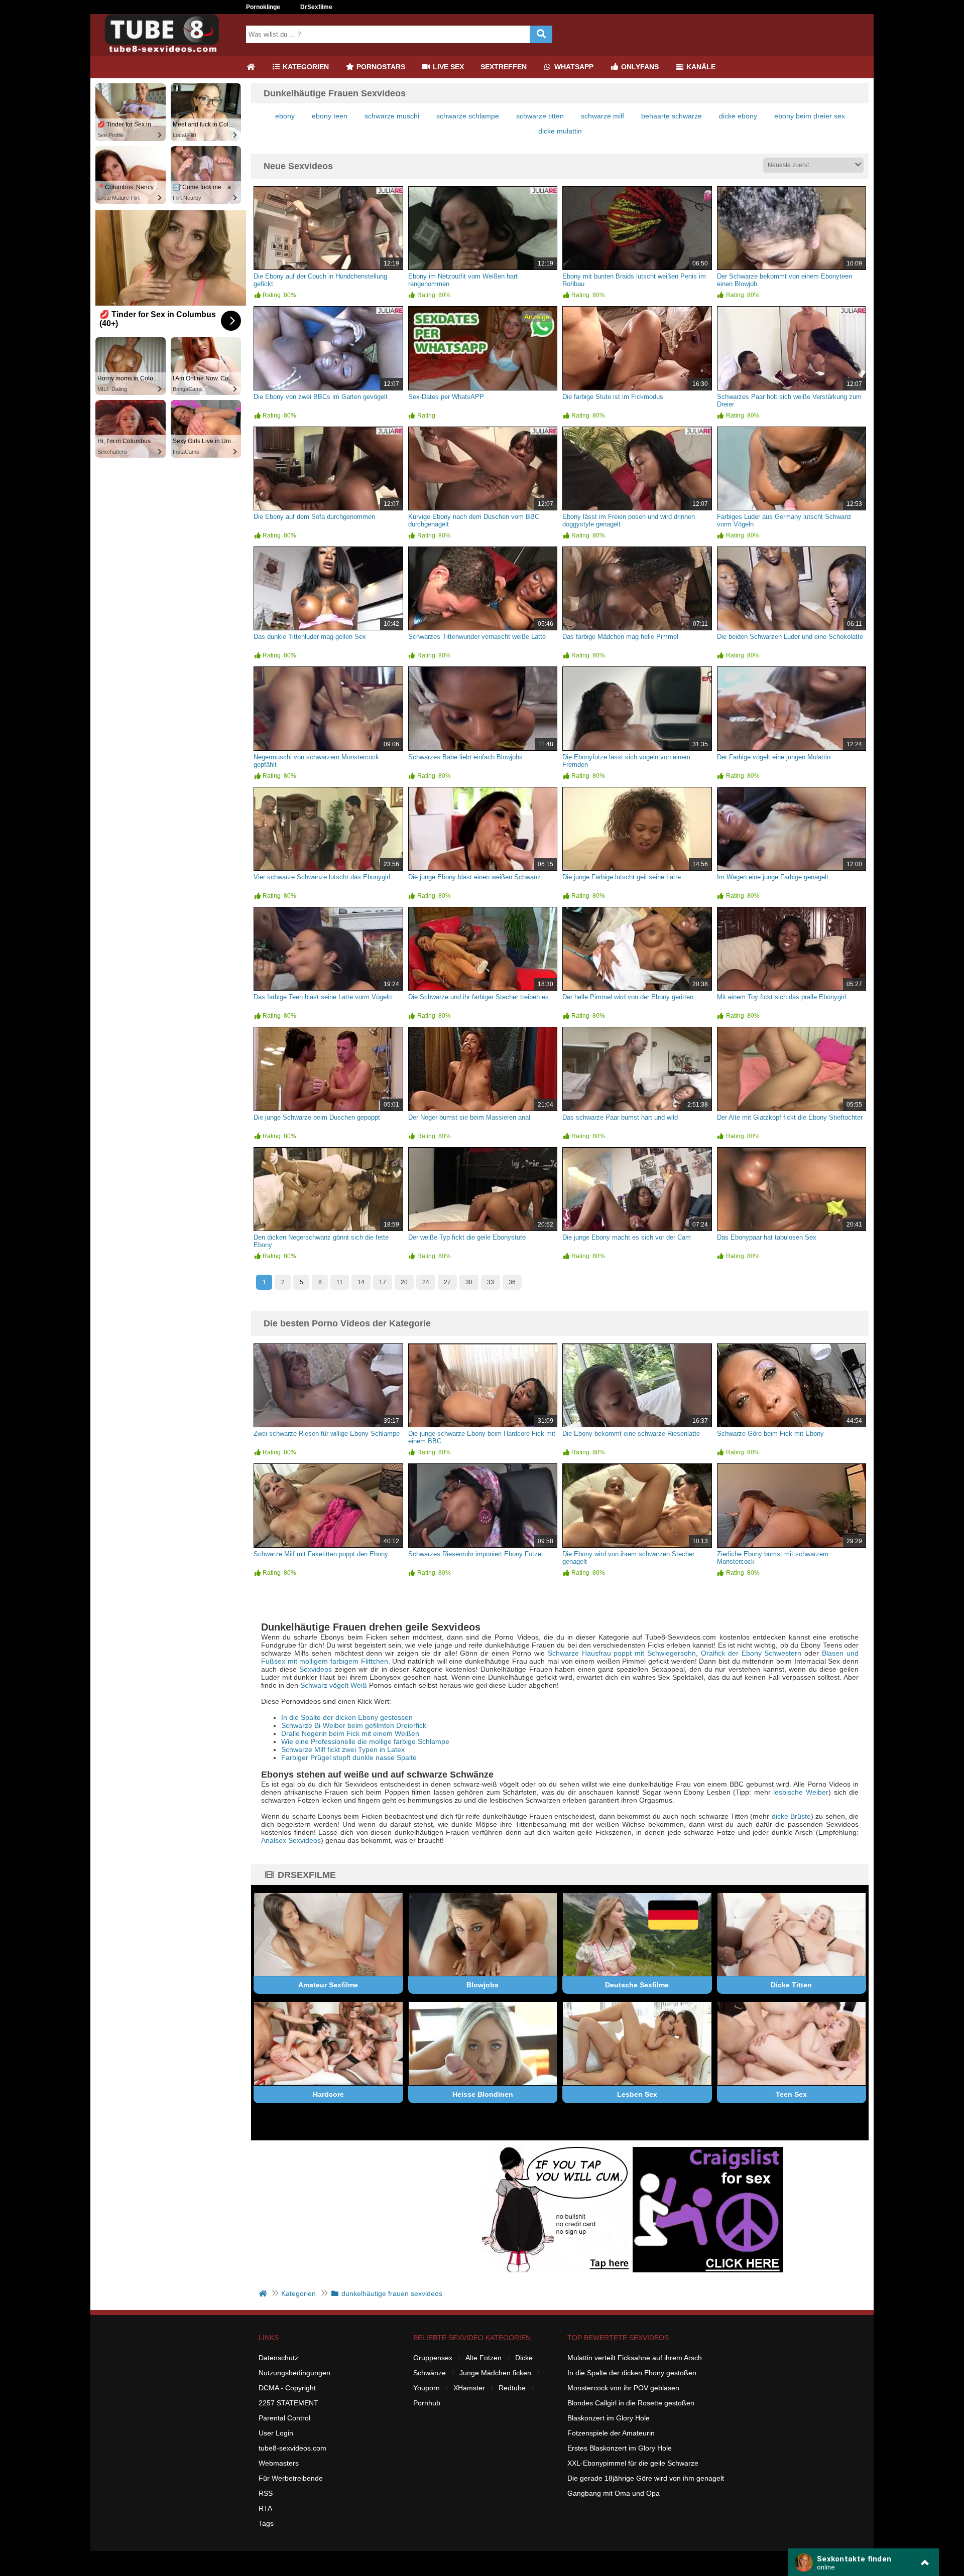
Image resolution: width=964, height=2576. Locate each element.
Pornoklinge (263, 7)
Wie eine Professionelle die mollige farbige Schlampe (365, 1741)
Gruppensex (433, 2358)
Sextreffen (504, 67)
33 (491, 1282)
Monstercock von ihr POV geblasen (623, 2388)
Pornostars (380, 67)
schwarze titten (540, 116)
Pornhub (427, 2403)
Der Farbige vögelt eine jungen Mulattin (774, 757)
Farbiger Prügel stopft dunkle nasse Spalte (349, 1757)
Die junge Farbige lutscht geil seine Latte (622, 877)
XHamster (469, 2388)
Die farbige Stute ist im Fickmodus (613, 397)
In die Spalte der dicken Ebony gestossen (347, 1717)
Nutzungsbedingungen (294, 2373)
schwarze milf (602, 116)
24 (426, 1282)
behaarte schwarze (672, 116)
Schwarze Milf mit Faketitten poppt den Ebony (321, 1554)
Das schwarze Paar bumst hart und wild (620, 1117)
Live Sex (447, 67)
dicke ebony (738, 116)
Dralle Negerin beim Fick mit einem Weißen (350, 1733)
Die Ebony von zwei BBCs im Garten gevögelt (321, 397)
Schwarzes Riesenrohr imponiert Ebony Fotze (475, 1554)
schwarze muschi (392, 116)
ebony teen (330, 116)
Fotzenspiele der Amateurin (611, 2433)
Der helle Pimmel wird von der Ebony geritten (628, 997)
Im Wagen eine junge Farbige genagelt (773, 877)
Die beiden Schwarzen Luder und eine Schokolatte (790, 637)
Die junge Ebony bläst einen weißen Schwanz (474, 877)
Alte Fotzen (484, 2358)
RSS (266, 2493)
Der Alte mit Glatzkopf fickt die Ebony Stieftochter (790, 1117)
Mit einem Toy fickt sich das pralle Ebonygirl (781, 997)
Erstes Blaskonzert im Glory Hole (620, 2448)
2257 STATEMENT (288, 2403)
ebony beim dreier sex (810, 116)
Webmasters (279, 2463)
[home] (264, 2293)
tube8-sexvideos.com (292, 2448)
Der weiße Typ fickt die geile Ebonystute (467, 1237)
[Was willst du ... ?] (541, 34)
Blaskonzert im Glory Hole (609, 2418)
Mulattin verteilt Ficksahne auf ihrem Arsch (635, 2358)
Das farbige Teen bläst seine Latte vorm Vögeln (323, 997)
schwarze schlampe (468, 116)
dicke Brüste (791, 1816)
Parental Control (284, 2418)
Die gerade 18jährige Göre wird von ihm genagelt (646, 2478)
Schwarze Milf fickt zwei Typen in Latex (343, 1749)
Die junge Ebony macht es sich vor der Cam (627, 1237)
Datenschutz (278, 2358)
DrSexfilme (316, 7)
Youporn (427, 2388)
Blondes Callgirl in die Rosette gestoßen (631, 2403)
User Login (276, 2433)
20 (404, 1282)
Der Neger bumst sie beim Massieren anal (469, 1117)
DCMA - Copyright (287, 2388)
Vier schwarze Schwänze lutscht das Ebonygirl (322, 877)
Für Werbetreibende (291, 2478)
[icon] (251, 67)
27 (447, 1282)
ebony (285, 116)
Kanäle (700, 67)
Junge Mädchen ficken (495, 2373)
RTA (265, 2508)
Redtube (512, 2388)
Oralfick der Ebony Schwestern (751, 1653)
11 (340, 1282)
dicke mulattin (560, 131)
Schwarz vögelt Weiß (334, 1685)
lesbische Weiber (801, 1792)
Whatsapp (573, 67)
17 (383, 1282)
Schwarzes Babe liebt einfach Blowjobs (465, 757)
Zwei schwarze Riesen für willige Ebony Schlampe (327, 1434)
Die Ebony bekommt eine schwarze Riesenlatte (631, 1434)
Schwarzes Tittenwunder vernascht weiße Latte (477, 637)
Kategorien (305, 67)
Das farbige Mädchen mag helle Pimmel (620, 637)
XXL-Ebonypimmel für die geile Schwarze (633, 2463)
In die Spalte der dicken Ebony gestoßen (632, 2373)
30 (469, 1282)
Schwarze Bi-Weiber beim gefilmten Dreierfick (354, 1725)
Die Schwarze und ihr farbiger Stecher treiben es (478, 997)
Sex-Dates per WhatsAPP (446, 397)
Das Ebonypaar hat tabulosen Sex (767, 1237)
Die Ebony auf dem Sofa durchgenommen (314, 517)
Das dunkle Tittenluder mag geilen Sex (310, 637)
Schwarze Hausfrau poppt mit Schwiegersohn (622, 1653)
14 (361, 1282)
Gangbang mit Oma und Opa (614, 2493)
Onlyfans (639, 67)
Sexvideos (316, 1669)
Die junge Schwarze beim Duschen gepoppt (317, 1117)
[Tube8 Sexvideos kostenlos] (166, 52)
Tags (266, 2523)
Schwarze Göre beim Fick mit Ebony (770, 1434)
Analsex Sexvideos (291, 1840)
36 (512, 1282)
